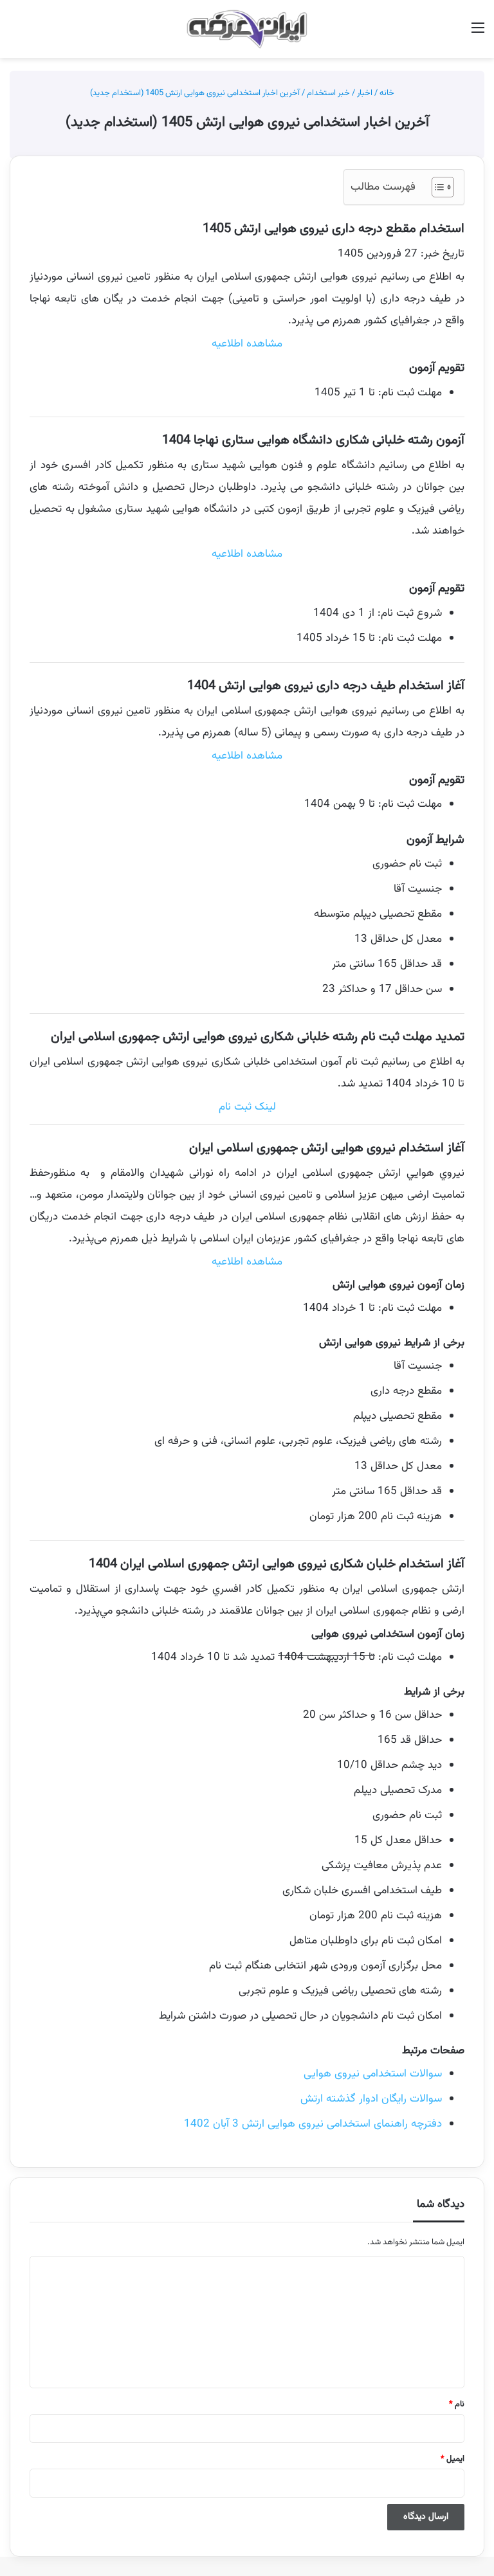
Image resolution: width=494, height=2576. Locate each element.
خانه (388, 93)
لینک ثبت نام (247, 1107)
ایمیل (453, 2459)
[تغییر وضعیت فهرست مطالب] (436, 187)
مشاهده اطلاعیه (247, 344)
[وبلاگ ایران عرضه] (247, 29)
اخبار (365, 93)
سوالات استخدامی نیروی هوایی (373, 2074)
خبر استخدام (328, 93)
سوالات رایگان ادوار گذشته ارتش (371, 2099)
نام (457, 2404)
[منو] (478, 34)
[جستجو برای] (16, 34)
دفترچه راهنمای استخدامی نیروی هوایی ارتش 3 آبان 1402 (313, 2124)
